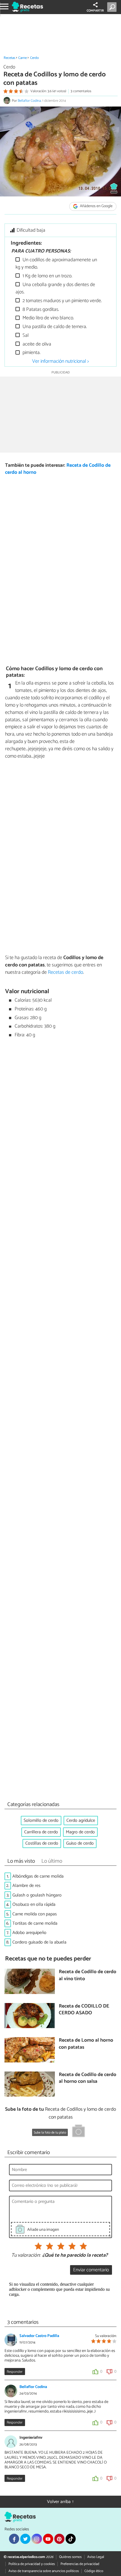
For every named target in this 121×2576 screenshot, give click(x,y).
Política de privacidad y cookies (32, 2564)
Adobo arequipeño (29, 1933)
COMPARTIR (95, 11)
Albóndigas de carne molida (38, 1876)
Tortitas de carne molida (35, 1923)
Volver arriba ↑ (60, 2502)
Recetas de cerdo (65, 972)
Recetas (9, 58)
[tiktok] (71, 2539)
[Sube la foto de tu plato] (79, 2132)
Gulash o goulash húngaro (37, 1895)
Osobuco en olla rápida (34, 1905)
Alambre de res (26, 1886)
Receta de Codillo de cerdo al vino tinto (88, 1976)
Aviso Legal (96, 2557)
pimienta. (31, 353)
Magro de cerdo (80, 1832)
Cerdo (34, 58)
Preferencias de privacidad (80, 2564)
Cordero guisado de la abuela (39, 1942)
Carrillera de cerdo (41, 1832)
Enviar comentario (91, 2270)
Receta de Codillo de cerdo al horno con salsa (88, 2078)
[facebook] (14, 2539)
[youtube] (48, 2539)
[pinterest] (59, 2539)
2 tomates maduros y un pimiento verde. (62, 301)
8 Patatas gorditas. (40, 310)
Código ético (94, 2571)
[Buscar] (113, 7)
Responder (15, 2372)
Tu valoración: (26, 2256)
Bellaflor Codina (29, 101)
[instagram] (37, 2539)
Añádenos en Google (96, 206)
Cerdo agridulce (81, 1821)
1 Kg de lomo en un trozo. (47, 276)
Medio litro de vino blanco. (48, 318)
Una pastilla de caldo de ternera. (54, 327)
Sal (25, 336)
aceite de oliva (36, 344)
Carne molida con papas (35, 1914)
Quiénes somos (70, 2557)
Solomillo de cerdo (41, 1821)
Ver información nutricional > (60, 361)
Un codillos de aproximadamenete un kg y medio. (56, 264)
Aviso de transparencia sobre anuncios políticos (44, 2571)
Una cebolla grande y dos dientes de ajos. (55, 288)
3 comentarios (81, 91)
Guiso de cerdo (80, 1843)
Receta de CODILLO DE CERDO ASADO (84, 2010)
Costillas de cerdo (42, 1843)
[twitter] (25, 2539)
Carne (23, 58)
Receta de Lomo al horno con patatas (86, 2044)
